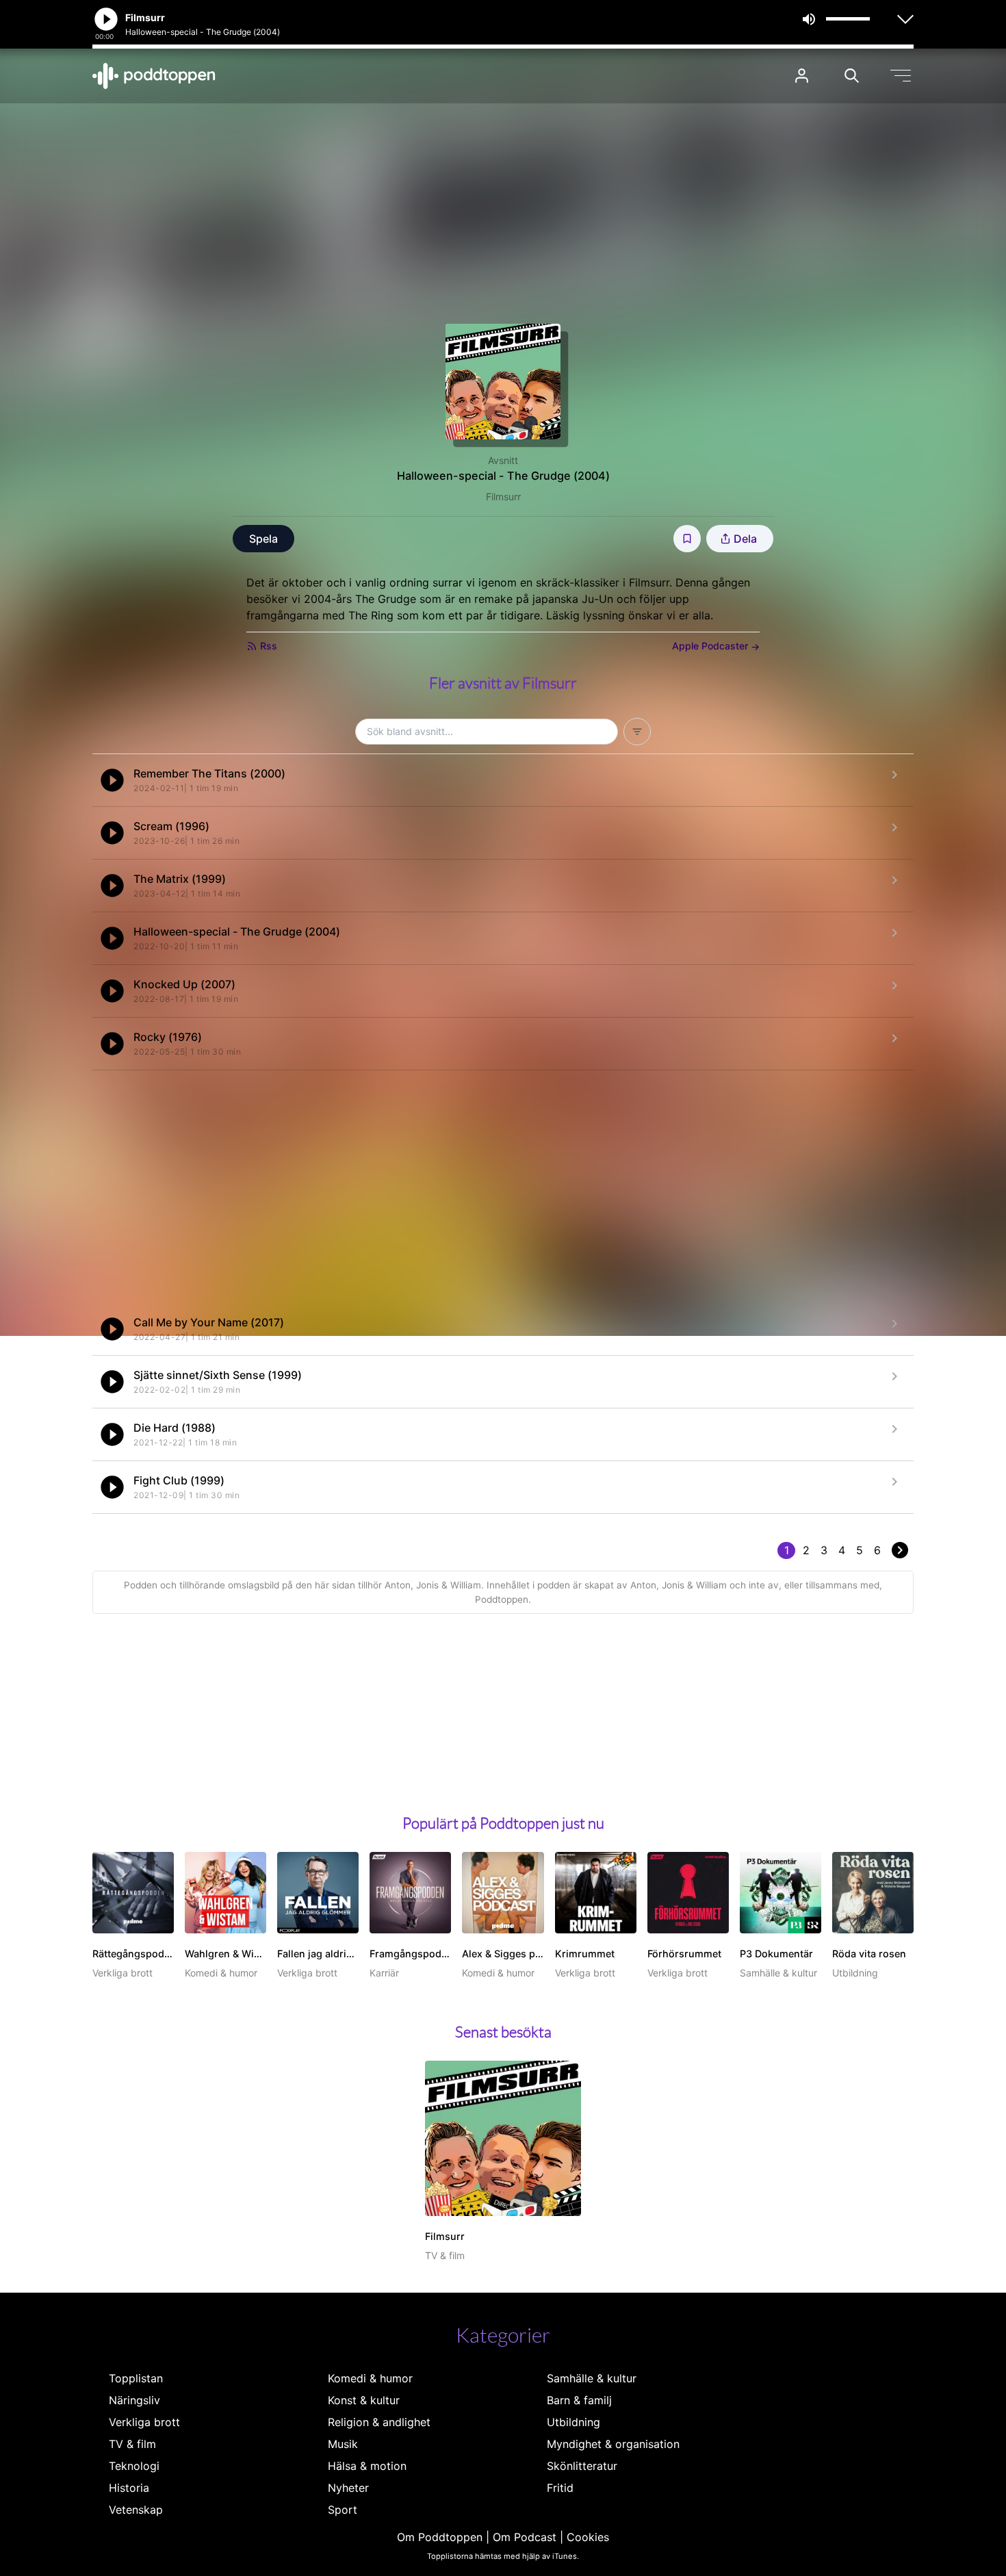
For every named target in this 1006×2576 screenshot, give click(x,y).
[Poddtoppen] (154, 76)
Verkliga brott (144, 2422)
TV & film (132, 2444)
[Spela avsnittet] (112, 780)
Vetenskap (136, 2510)
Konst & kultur (364, 2400)
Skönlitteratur (582, 2466)
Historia (129, 2488)
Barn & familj (579, 2400)
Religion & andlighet (379, 2422)
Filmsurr (503, 497)
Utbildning (573, 2422)
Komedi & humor (370, 2378)
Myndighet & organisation (613, 2444)
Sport (343, 2510)
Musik (343, 2444)
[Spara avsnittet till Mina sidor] (687, 539)
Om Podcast (525, 2537)
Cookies (588, 2537)
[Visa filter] (637, 732)
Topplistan (136, 2378)
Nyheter (348, 2488)
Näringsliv (134, 2400)
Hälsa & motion (367, 2466)
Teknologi (134, 2466)
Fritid (560, 2488)
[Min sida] (802, 76)
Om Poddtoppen (440, 2537)
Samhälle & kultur (592, 2378)
